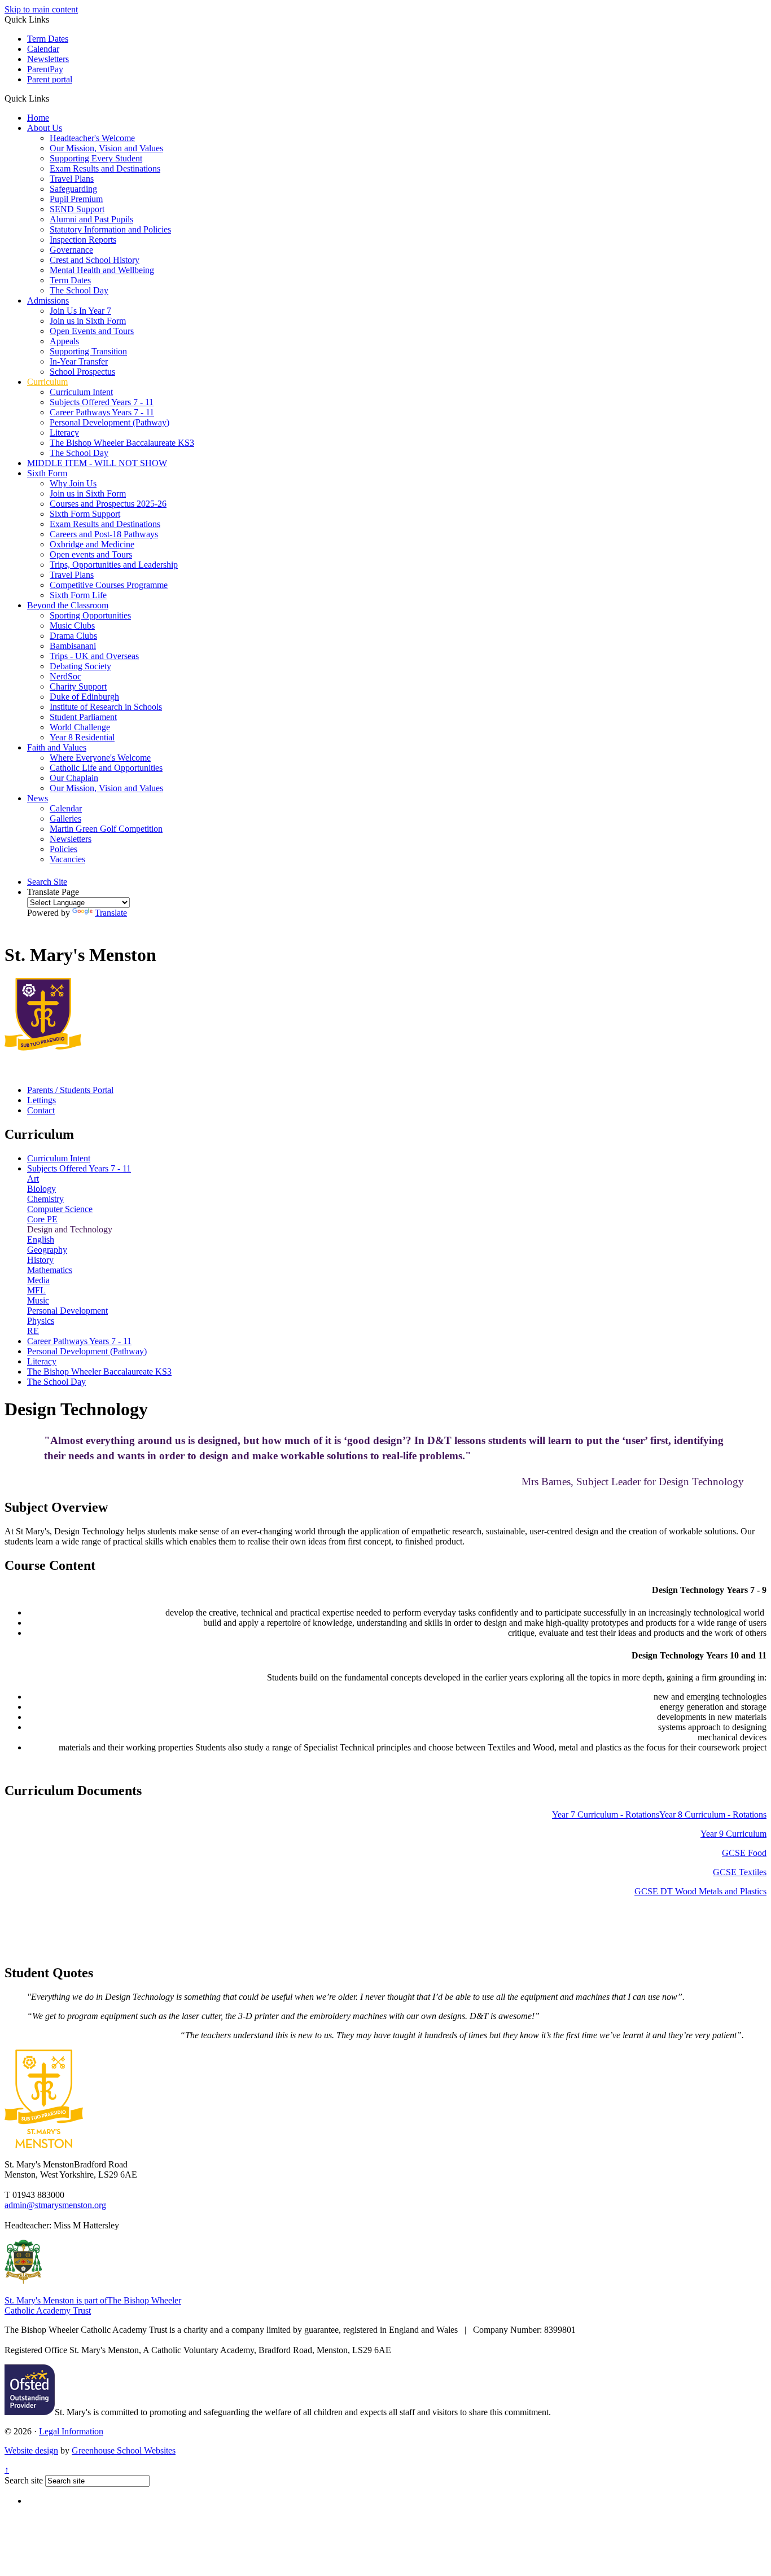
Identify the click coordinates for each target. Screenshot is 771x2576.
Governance (71, 250)
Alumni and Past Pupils (91, 219)
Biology (41, 1189)
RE (33, 1331)
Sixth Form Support (85, 514)
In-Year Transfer (79, 361)
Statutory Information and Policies (110, 229)
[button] (53, 98)
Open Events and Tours (92, 331)
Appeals (64, 341)
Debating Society (80, 666)
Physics (41, 1321)
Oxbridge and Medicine (92, 544)
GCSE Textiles (740, 1872)
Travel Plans (72, 179)
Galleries (65, 819)
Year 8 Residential (82, 737)
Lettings (41, 1100)
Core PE (42, 1219)
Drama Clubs (73, 636)
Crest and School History (95, 260)
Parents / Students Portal (70, 1090)
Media (38, 1280)
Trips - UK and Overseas (94, 656)
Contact (41, 1110)
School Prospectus (82, 372)
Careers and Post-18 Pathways (104, 534)
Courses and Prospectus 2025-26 (108, 504)
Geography (47, 1250)
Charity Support (78, 686)
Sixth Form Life (78, 595)
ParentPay (45, 69)
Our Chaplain (74, 778)
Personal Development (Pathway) (109, 422)
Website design (31, 2450)
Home (38, 118)
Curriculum (47, 382)
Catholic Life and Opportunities (106, 768)
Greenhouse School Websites (124, 2450)
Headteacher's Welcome (92, 138)
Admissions (48, 300)
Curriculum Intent (81, 392)
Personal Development (67, 1311)
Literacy (64, 433)
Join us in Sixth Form (88, 321)
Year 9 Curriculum (733, 1834)
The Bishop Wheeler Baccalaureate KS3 (122, 443)
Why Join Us (73, 483)
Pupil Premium (76, 199)
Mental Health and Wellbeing (102, 270)
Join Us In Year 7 (80, 311)
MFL (36, 1290)
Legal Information (71, 2431)
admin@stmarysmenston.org (55, 2205)
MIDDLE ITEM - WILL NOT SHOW (97, 463)
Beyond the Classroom (68, 605)
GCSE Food (744, 1853)
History (40, 1260)
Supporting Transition (88, 351)
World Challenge (80, 727)
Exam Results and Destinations (105, 168)
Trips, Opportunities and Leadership (114, 565)
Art (33, 1179)
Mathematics (50, 1270)
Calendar (43, 49)
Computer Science (60, 1209)
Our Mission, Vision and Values (106, 148)
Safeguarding (73, 189)
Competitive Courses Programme (109, 585)
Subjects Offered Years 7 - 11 (102, 402)
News (38, 798)
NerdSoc (65, 676)
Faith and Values (57, 747)
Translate (111, 913)
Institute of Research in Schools (106, 707)
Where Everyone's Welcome (100, 758)
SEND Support (77, 209)
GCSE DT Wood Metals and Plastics (700, 1891)
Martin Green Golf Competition (106, 829)
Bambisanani (73, 646)
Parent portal (50, 79)
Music (38, 1300)
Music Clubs (72, 626)
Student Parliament (83, 717)
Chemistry (45, 1199)
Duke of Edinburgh (84, 697)
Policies (63, 849)
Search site (24, 2480)
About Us (45, 128)
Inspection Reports (83, 240)
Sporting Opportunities (90, 615)
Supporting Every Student (96, 158)
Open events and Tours (91, 554)
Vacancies (67, 859)
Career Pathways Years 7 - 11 (102, 412)
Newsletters (48, 59)
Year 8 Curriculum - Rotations (713, 1814)
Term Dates (48, 39)
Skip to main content (41, 9)
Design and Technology (70, 1229)
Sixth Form (47, 473)
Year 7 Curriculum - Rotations (606, 1814)
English (41, 1239)
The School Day (79, 290)
